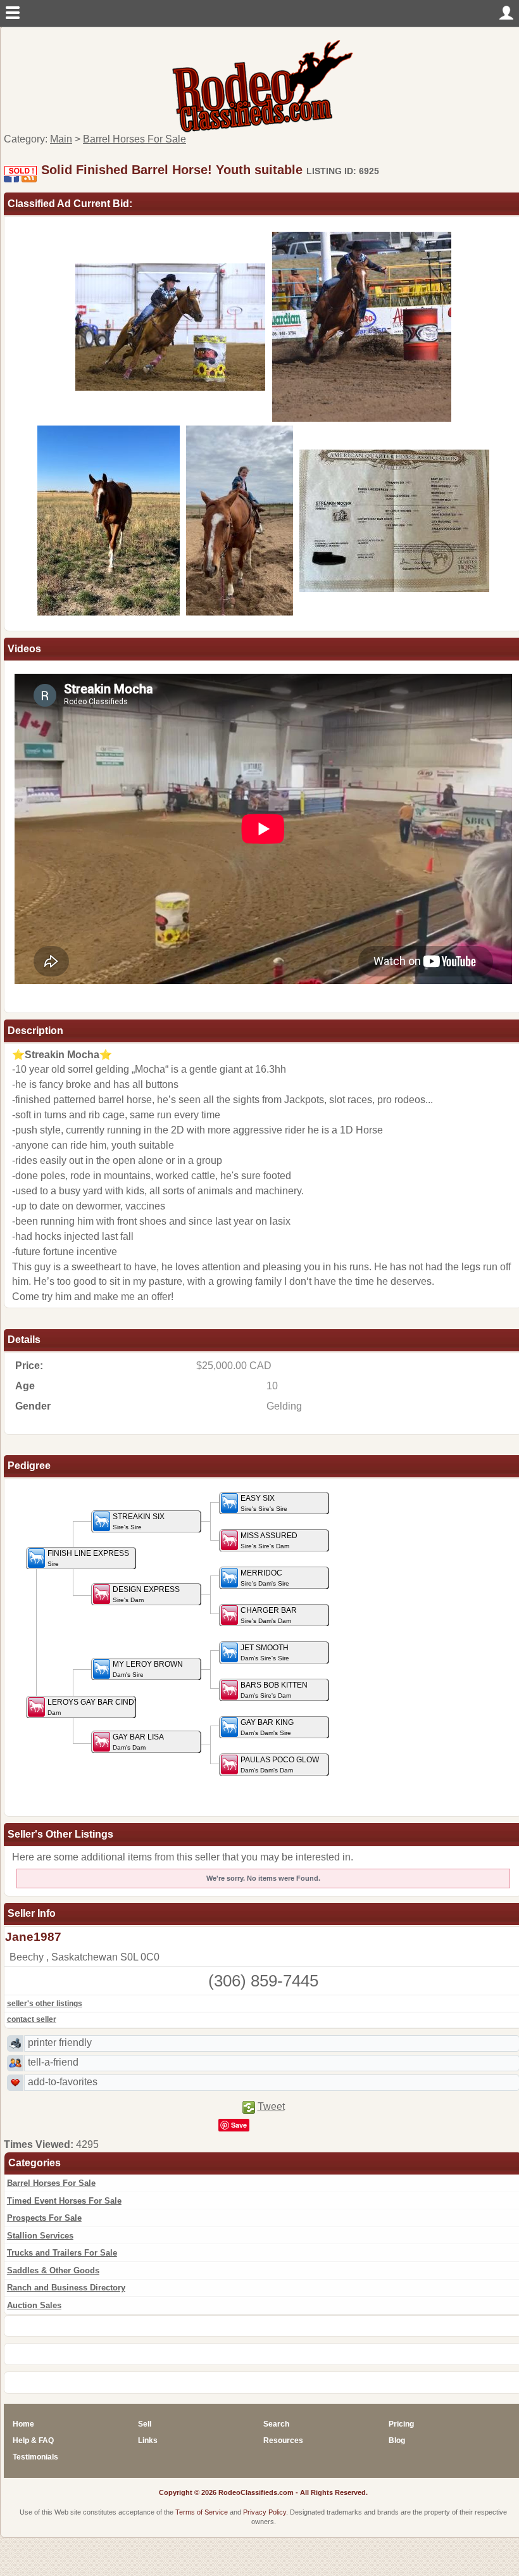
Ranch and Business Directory (66, 2288)
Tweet (271, 2106)
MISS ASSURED (269, 1541)
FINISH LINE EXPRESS (88, 1558)
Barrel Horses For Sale (51, 2183)
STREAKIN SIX (139, 1522)
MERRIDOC (265, 1578)
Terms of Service (202, 2512)
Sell (145, 2424)
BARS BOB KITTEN (274, 1690)
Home (23, 2424)
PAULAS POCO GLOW (280, 1765)
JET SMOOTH (265, 1653)
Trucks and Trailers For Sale (62, 2253)
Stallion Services (40, 2236)
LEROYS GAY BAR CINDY (93, 1707)
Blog (397, 2440)
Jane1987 (33, 1937)
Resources (283, 2440)
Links (148, 2440)
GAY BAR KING (267, 1727)
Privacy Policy (265, 2512)
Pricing (401, 2424)
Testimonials (35, 2457)
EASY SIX (264, 1503)
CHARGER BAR (269, 1615)
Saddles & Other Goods (53, 2270)
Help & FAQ (33, 2440)
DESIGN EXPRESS (146, 1594)
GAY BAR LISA (138, 1742)
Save (239, 2125)
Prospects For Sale (44, 2218)
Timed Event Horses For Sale (64, 2201)
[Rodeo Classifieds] (263, 85)
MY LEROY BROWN (148, 1669)
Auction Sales (34, 2305)
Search (276, 2424)
